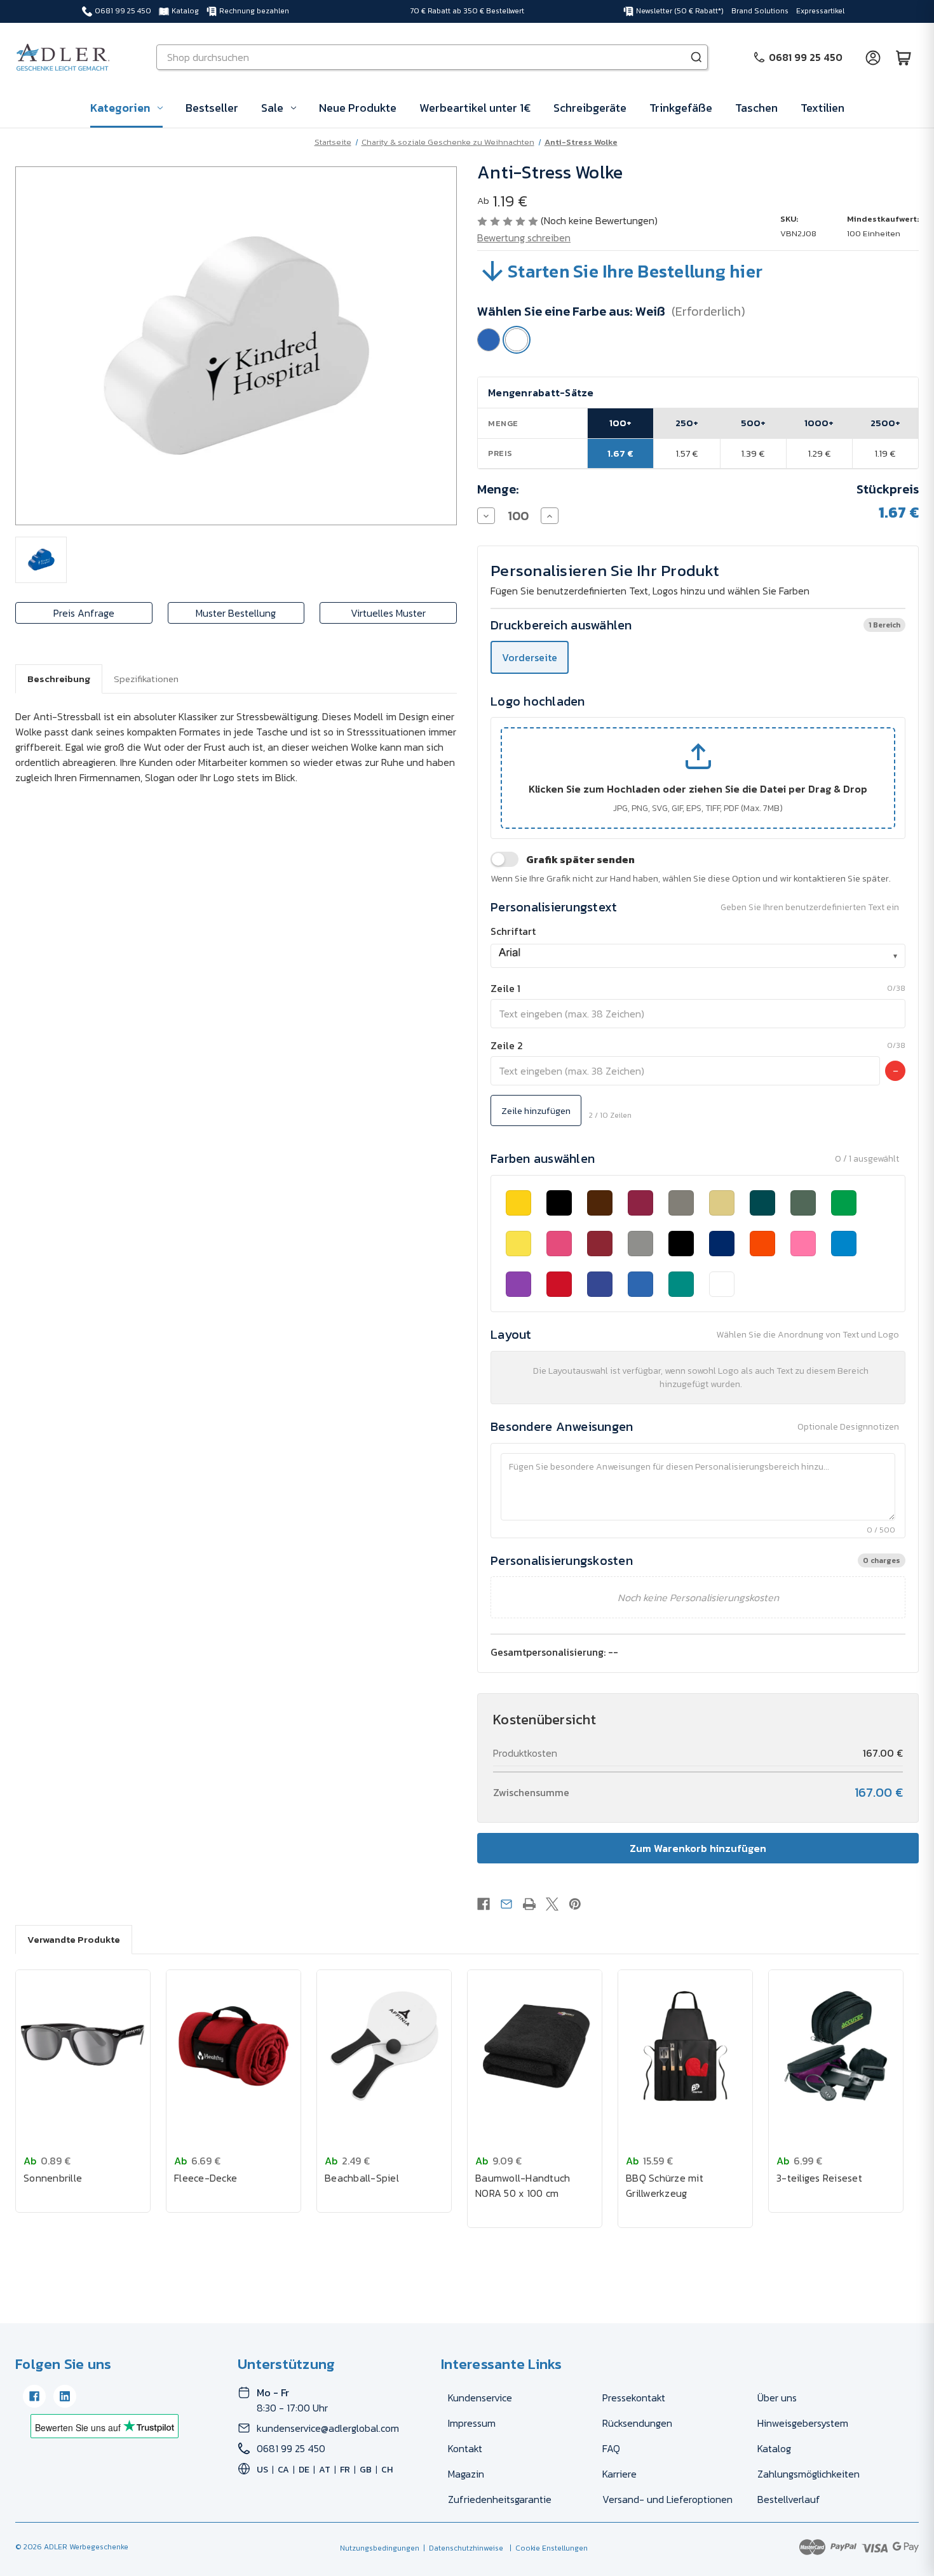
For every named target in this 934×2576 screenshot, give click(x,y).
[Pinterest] (575, 1904)
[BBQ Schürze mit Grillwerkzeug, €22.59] (685, 2046)
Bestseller (212, 108)
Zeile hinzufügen (536, 1110)
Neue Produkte (358, 108)
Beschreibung (59, 679)
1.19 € (885, 453)
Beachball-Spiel (362, 2178)
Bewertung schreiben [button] (524, 238)
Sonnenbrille (53, 2178)
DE (304, 2470)
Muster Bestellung (236, 613)
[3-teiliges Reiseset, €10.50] (836, 2046)
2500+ (885, 423)
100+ (620, 423)
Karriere (619, 2474)
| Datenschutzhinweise (461, 2548)
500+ (753, 423)
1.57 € (687, 453)
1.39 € (753, 453)
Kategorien (120, 108)
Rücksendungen (637, 2423)
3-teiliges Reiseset (819, 2178)
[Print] (529, 1904)
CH (387, 2470)
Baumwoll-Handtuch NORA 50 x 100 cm (523, 2185)
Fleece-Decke (206, 2178)
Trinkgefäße (681, 108)
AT (325, 2470)
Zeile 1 (505, 988)
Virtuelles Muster (388, 613)
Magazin (466, 2474)
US (262, 2470)
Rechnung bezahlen (254, 11)
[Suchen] (696, 57)
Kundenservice (480, 2398)
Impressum (472, 2423)
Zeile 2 (507, 1045)
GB (366, 2470)
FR (345, 2470)
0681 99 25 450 (123, 11)
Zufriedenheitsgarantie (500, 2499)
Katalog (185, 11)
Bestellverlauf (789, 2499)
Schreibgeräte (590, 108)
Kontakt (465, 2448)
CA (283, 2470)
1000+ (819, 423)
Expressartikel (820, 11)
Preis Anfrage (84, 613)
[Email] (506, 1904)
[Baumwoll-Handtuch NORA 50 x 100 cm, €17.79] (535, 2046)
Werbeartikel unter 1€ (475, 108)
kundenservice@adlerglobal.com (328, 2428)
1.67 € (620, 453)
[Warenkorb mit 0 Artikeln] (904, 57)
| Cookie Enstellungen (547, 2548)
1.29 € (819, 453)
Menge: (498, 489)
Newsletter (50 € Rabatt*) (680, 11)
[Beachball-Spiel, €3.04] (384, 2046)
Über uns (777, 2398)
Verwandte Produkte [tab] (74, 1939)
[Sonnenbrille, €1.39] (83, 2046)
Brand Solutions (760, 11)
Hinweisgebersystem (803, 2423)
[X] (552, 1904)
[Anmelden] (873, 57)
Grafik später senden (580, 859)
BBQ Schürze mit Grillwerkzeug (665, 2185)
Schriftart (513, 931)
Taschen (756, 108)
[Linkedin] (65, 2396)
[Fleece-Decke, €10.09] (233, 2046)
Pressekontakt (634, 2398)
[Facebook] (484, 1904)
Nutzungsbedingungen (380, 2548)
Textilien (822, 108)
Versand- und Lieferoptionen (667, 2499)
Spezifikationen (146, 679)
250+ (687, 423)
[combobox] (698, 956)
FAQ (611, 2448)
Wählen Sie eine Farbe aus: (611, 311)
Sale (272, 108)
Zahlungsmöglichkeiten (809, 2474)
